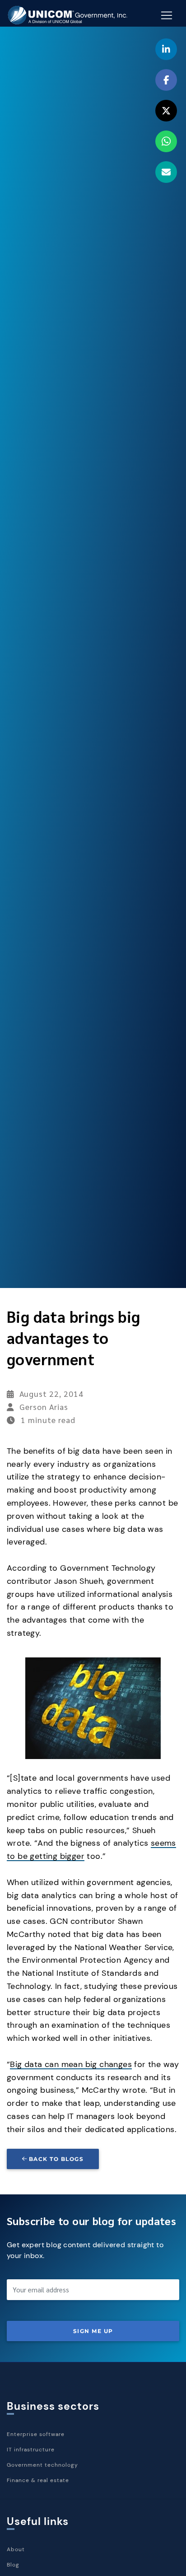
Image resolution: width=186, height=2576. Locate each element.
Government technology (42, 2465)
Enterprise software (36, 2434)
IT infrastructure (31, 2450)
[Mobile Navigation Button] (167, 15)
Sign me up (93, 2331)
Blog (13, 2565)
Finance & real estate (38, 2480)
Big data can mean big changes (71, 2064)
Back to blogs (56, 2159)
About (16, 2549)
